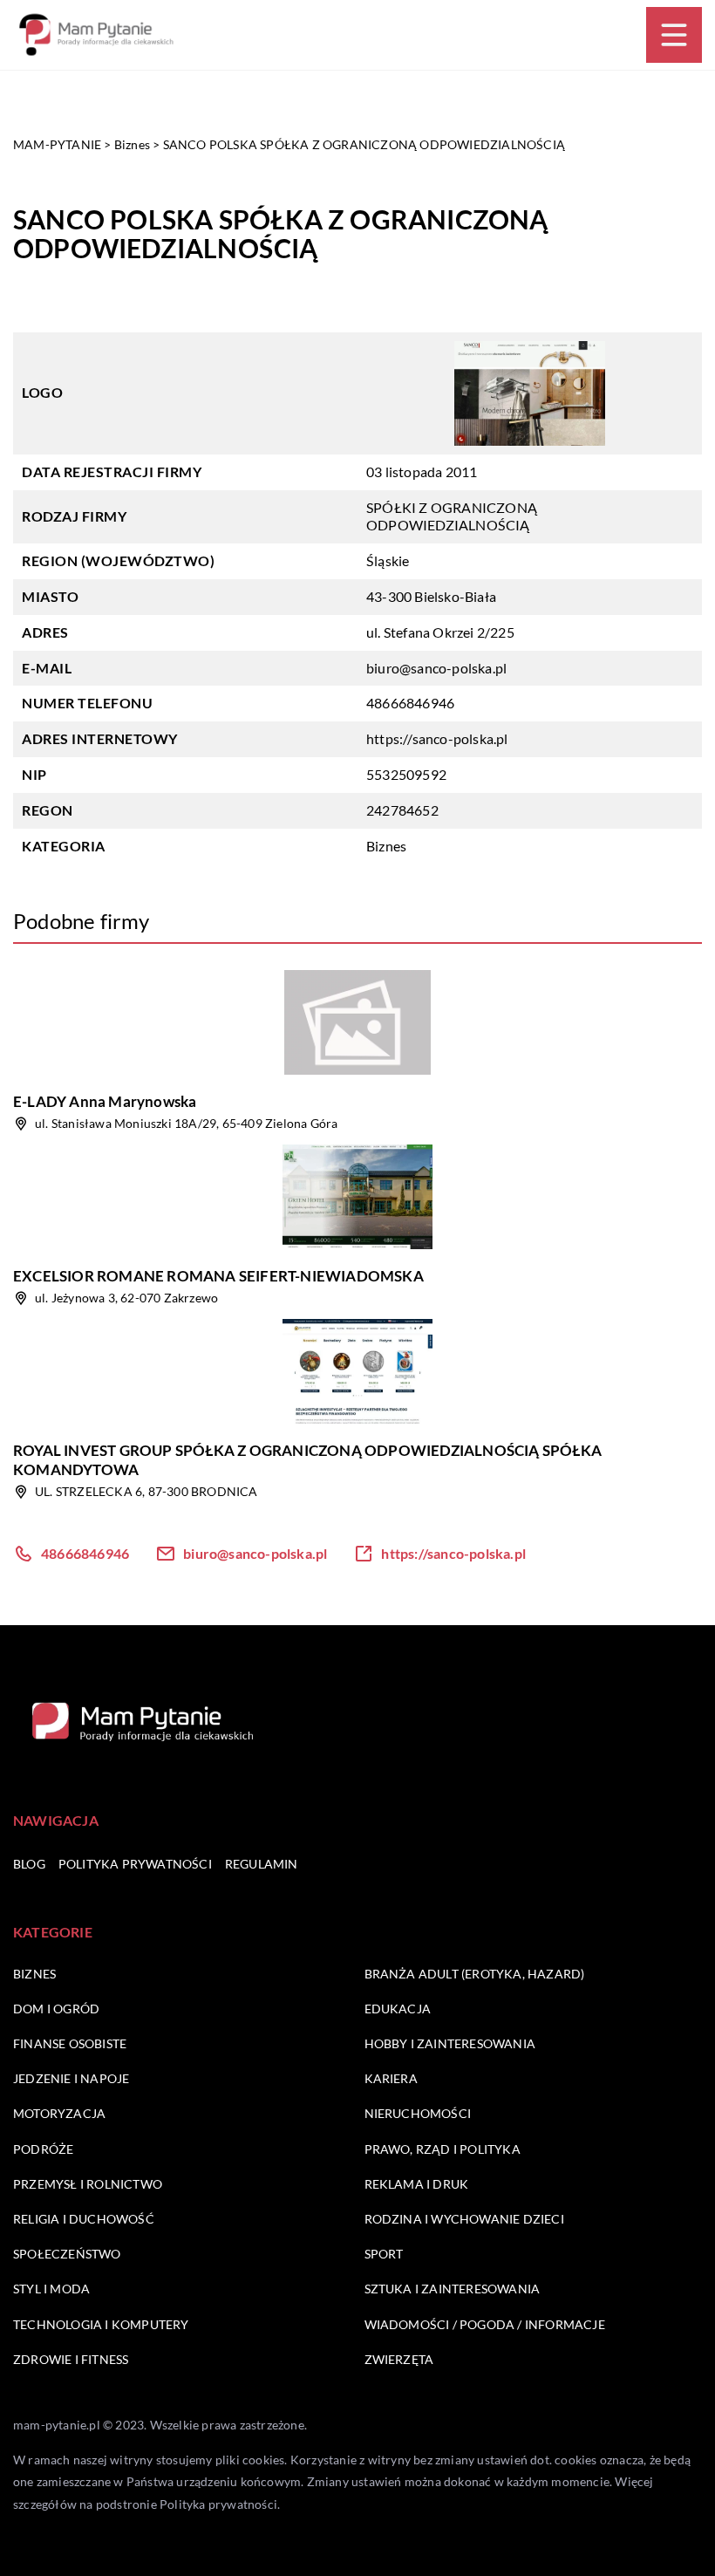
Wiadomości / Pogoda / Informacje (485, 2324)
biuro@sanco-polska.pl (436, 668)
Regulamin (262, 1864)
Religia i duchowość (84, 2219)
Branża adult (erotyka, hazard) (475, 1974)
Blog (29, 1864)
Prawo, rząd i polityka (443, 2149)
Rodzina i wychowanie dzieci (464, 2219)
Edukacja (398, 2009)
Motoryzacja (59, 2113)
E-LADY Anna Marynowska (105, 1101)
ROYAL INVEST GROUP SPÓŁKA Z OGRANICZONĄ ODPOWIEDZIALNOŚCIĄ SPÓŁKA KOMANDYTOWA (307, 1460)
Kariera (391, 2078)
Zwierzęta (399, 2359)
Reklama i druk (417, 2184)
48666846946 (410, 703)
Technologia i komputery (101, 2324)
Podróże (43, 2149)
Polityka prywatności (135, 1864)
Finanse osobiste (70, 2043)
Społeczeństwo (67, 2254)
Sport (384, 2254)
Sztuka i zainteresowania (453, 2289)
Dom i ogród (56, 2009)
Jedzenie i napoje (71, 2078)
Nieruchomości (418, 2113)
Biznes (386, 846)
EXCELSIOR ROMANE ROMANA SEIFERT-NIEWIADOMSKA (218, 1276)
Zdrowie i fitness (71, 2359)
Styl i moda (51, 2289)
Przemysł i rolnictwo (88, 2184)
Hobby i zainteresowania (450, 2043)
